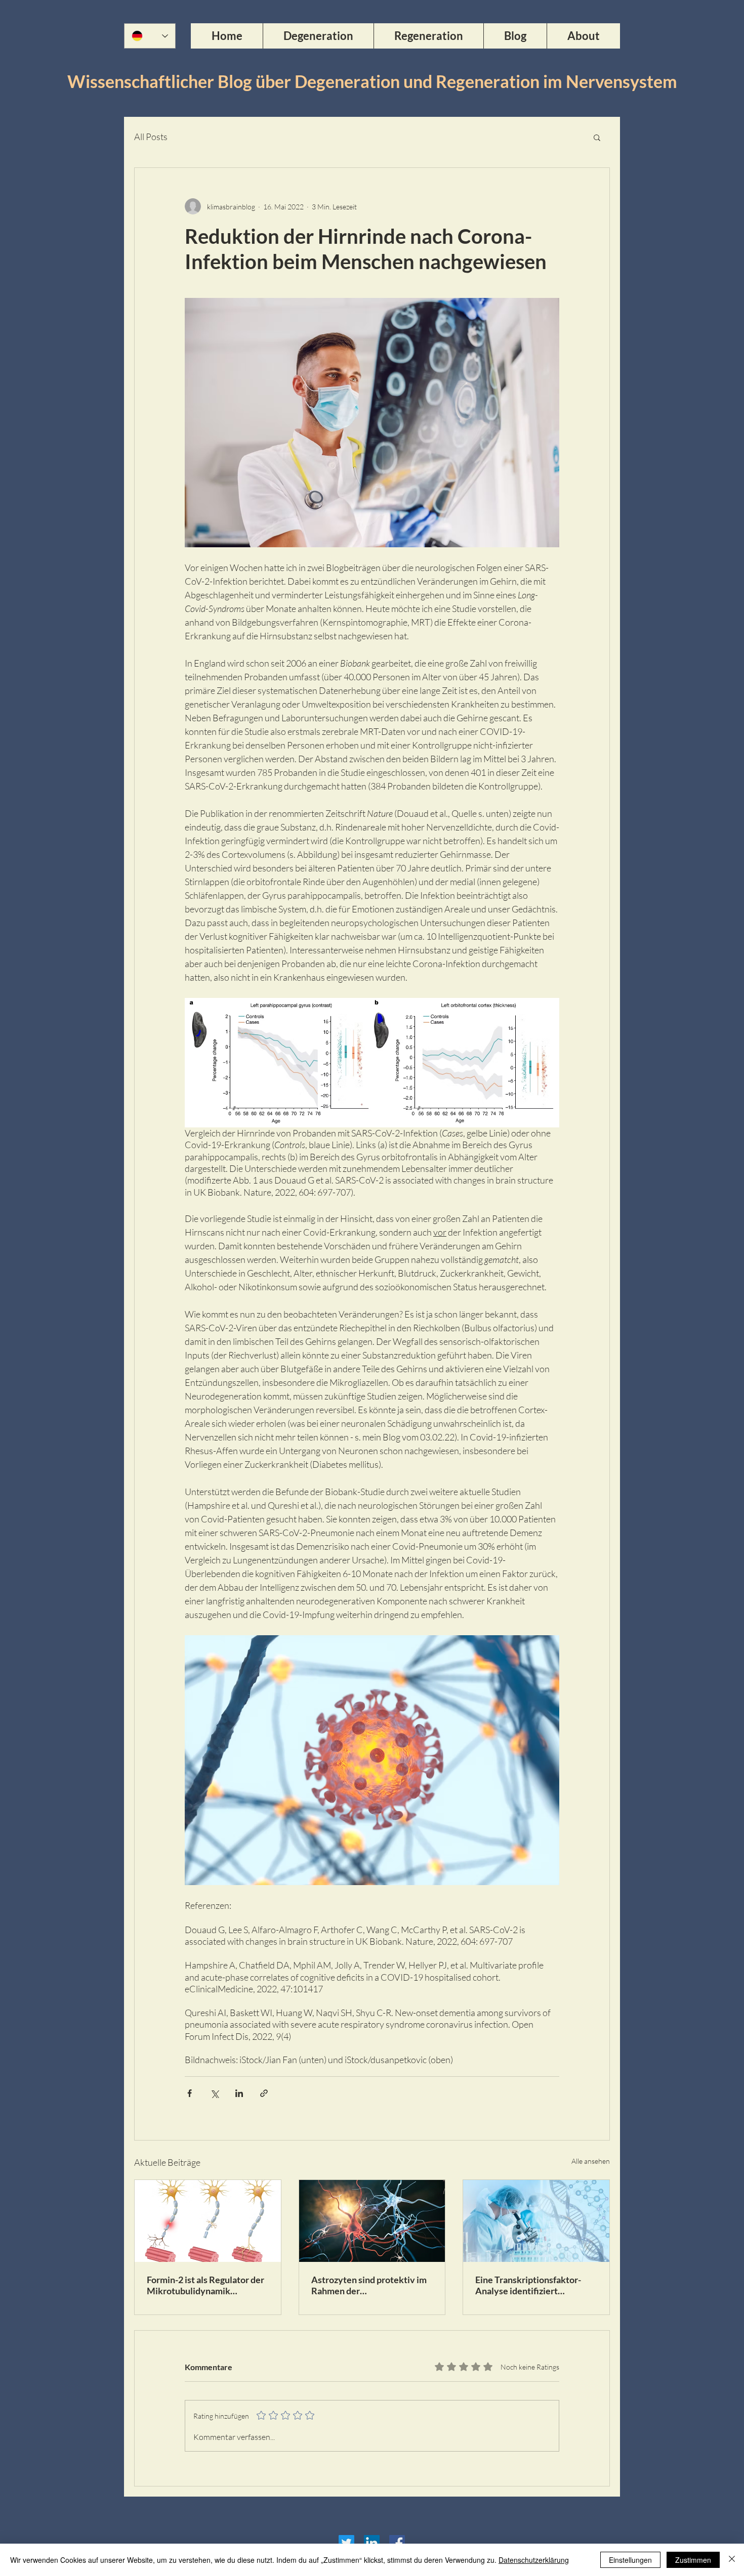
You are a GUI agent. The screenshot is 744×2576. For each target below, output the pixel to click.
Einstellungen (630, 2560)
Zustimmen (693, 2560)
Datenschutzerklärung (534, 2560)
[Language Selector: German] (150, 36)
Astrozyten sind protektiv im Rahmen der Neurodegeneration (369, 2285)
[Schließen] (732, 2560)
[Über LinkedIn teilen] (239, 2093)
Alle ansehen (591, 2161)
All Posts (151, 137)
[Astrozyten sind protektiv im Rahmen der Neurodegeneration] (372, 2221)
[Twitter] (346, 2543)
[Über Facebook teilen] (190, 2093)
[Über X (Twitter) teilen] (214, 2093)
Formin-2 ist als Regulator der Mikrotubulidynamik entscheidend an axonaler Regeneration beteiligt (205, 2285)
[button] (597, 137)
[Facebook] (397, 2543)
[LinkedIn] (372, 2543)
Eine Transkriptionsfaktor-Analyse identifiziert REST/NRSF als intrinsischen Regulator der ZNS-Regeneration (533, 2285)
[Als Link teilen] (264, 2093)
